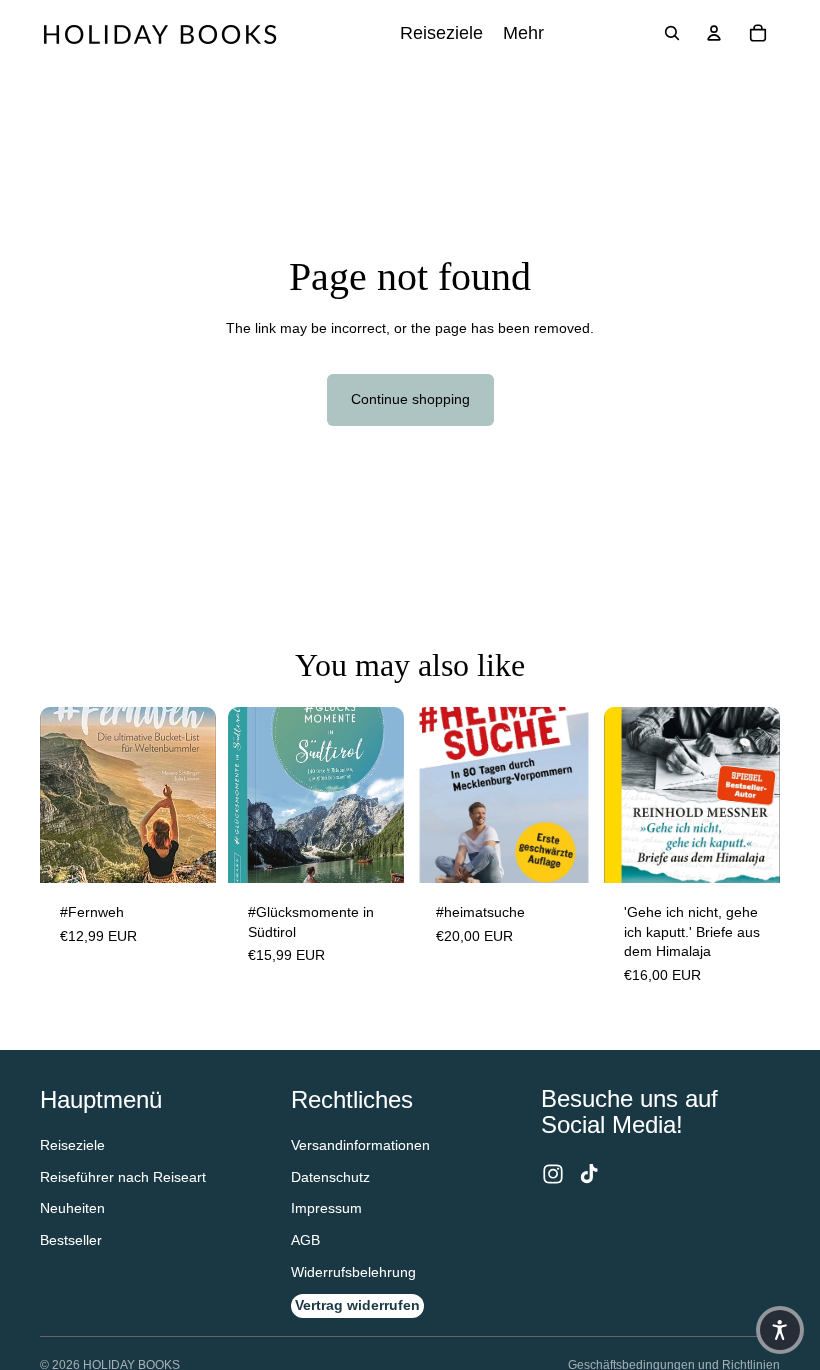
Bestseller (71, 1240)
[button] (780, 1330)
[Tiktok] (589, 1174)
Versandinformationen (360, 1145)
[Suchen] (672, 33)
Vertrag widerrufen (357, 1305)
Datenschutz (330, 1177)
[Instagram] (553, 1174)
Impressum (326, 1208)
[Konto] (714, 33)
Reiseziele (72, 1145)
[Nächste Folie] (382, 795)
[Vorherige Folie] (250, 795)
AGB (305, 1240)
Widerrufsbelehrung (353, 1272)
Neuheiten (72, 1208)
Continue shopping (410, 399)
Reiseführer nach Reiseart (123, 1177)
